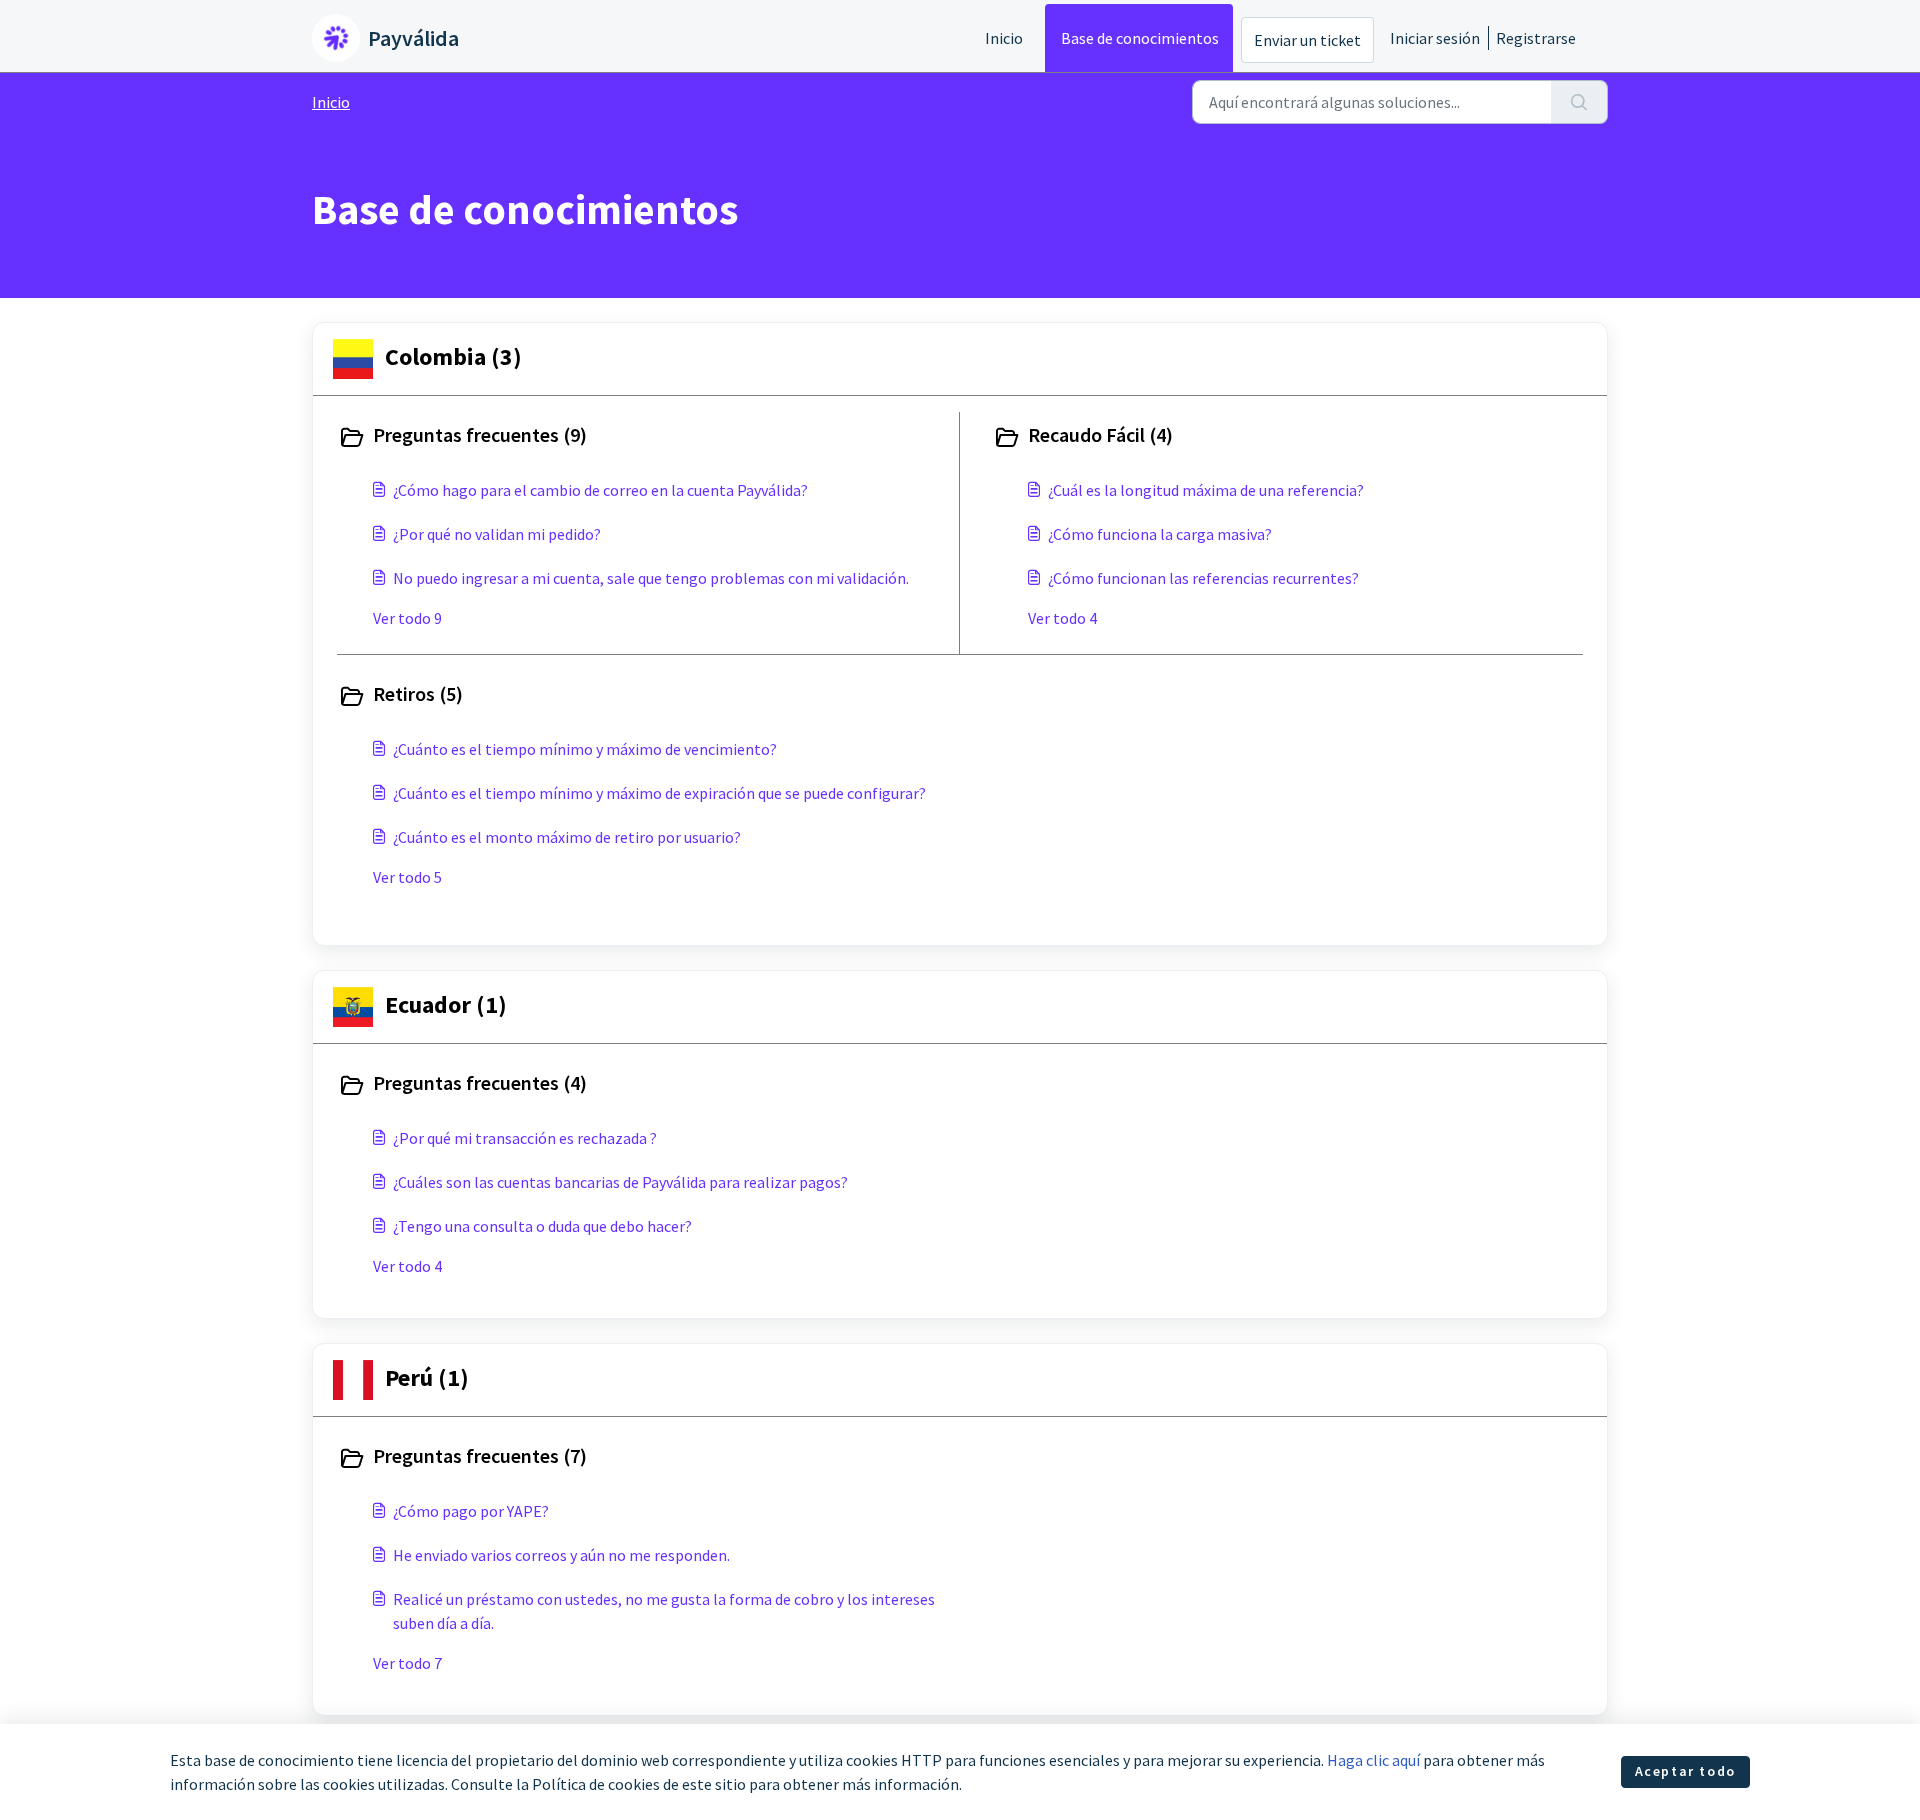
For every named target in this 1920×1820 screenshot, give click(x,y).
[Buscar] (1579, 102)
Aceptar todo (1685, 1771)
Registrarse (1536, 38)
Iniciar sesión (1435, 38)
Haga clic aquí (1373, 1760)
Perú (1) (427, 1377)
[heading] (644, 437)
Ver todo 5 (407, 877)
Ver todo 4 (1062, 618)
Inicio (1004, 38)
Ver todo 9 (407, 618)
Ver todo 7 (407, 1663)
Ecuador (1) (446, 1004)
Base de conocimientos (1140, 38)
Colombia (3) (453, 356)
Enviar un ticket (1307, 40)
